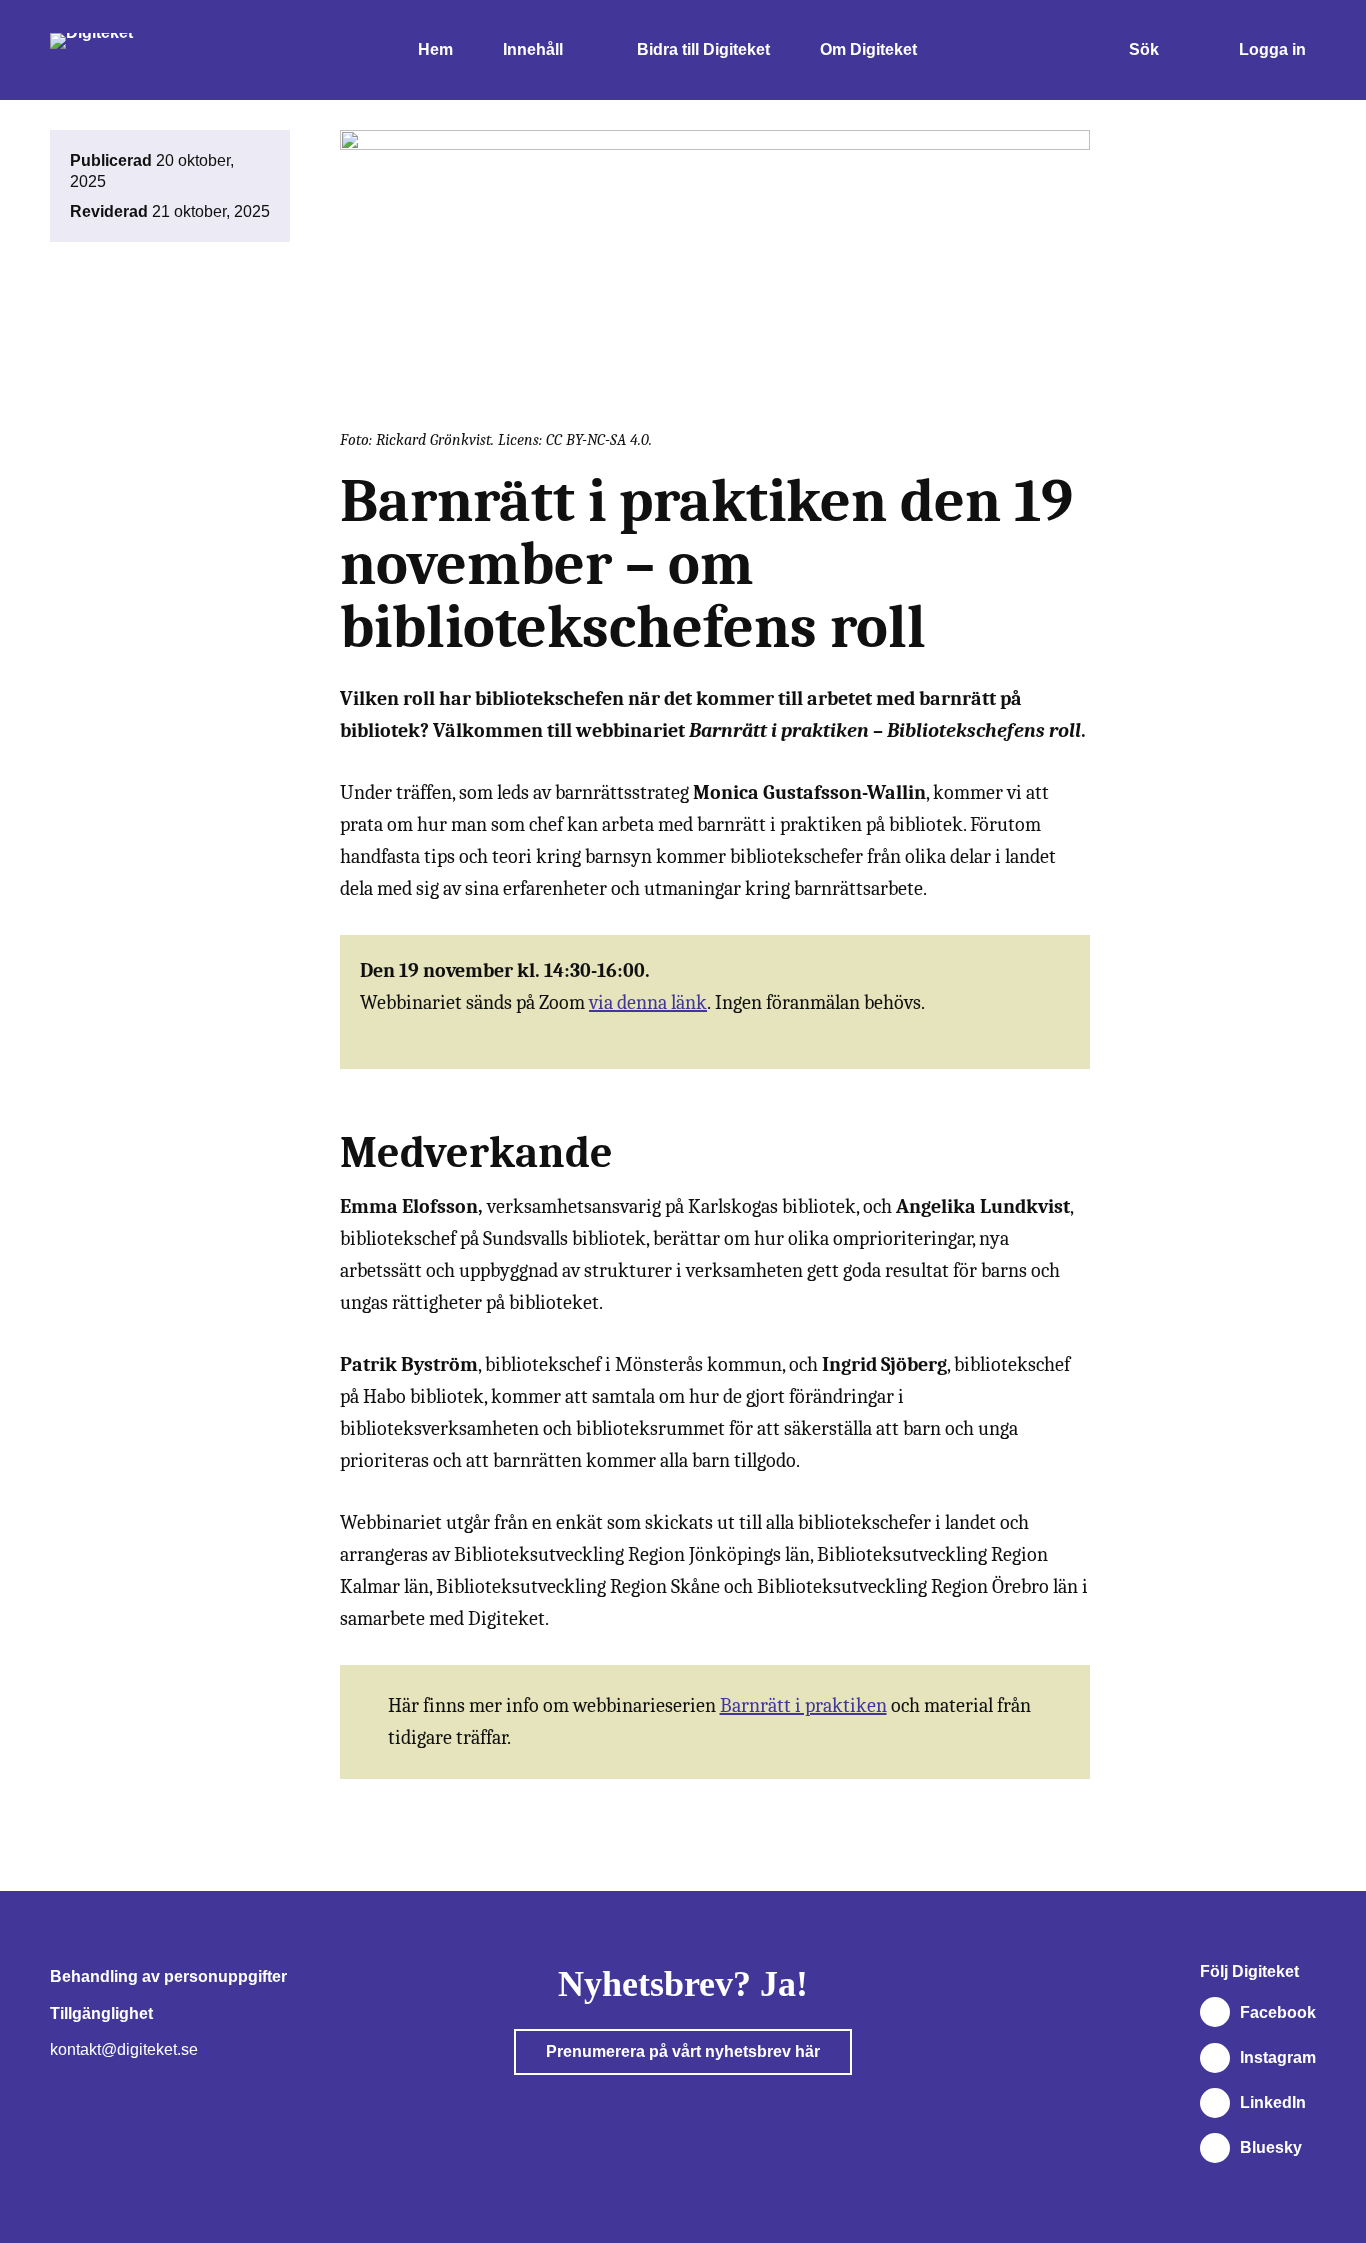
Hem (435, 49)
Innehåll (533, 49)
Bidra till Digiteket (703, 49)
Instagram (1278, 2057)
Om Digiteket (868, 49)
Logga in (1272, 49)
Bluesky (1271, 2147)
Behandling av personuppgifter (168, 1976)
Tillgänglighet (101, 2013)
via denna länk (648, 1002)
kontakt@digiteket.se (124, 2049)
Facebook (1278, 2012)
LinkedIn (1273, 2102)
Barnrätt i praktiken (803, 1705)
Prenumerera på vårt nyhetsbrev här (683, 2051)
